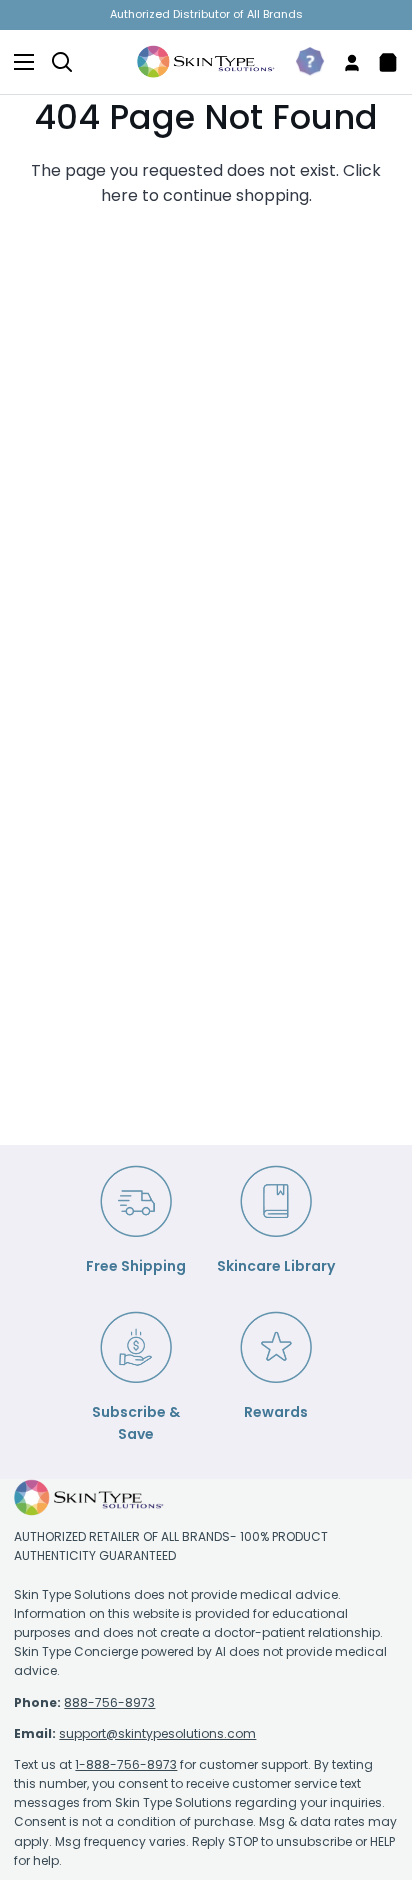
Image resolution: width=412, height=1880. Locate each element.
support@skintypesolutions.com (157, 1733)
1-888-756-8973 (126, 1764)
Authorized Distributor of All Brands (206, 14)
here (119, 195)
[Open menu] (18, 62)
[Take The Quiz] (302, 62)
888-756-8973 (109, 1702)
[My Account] (344, 62)
